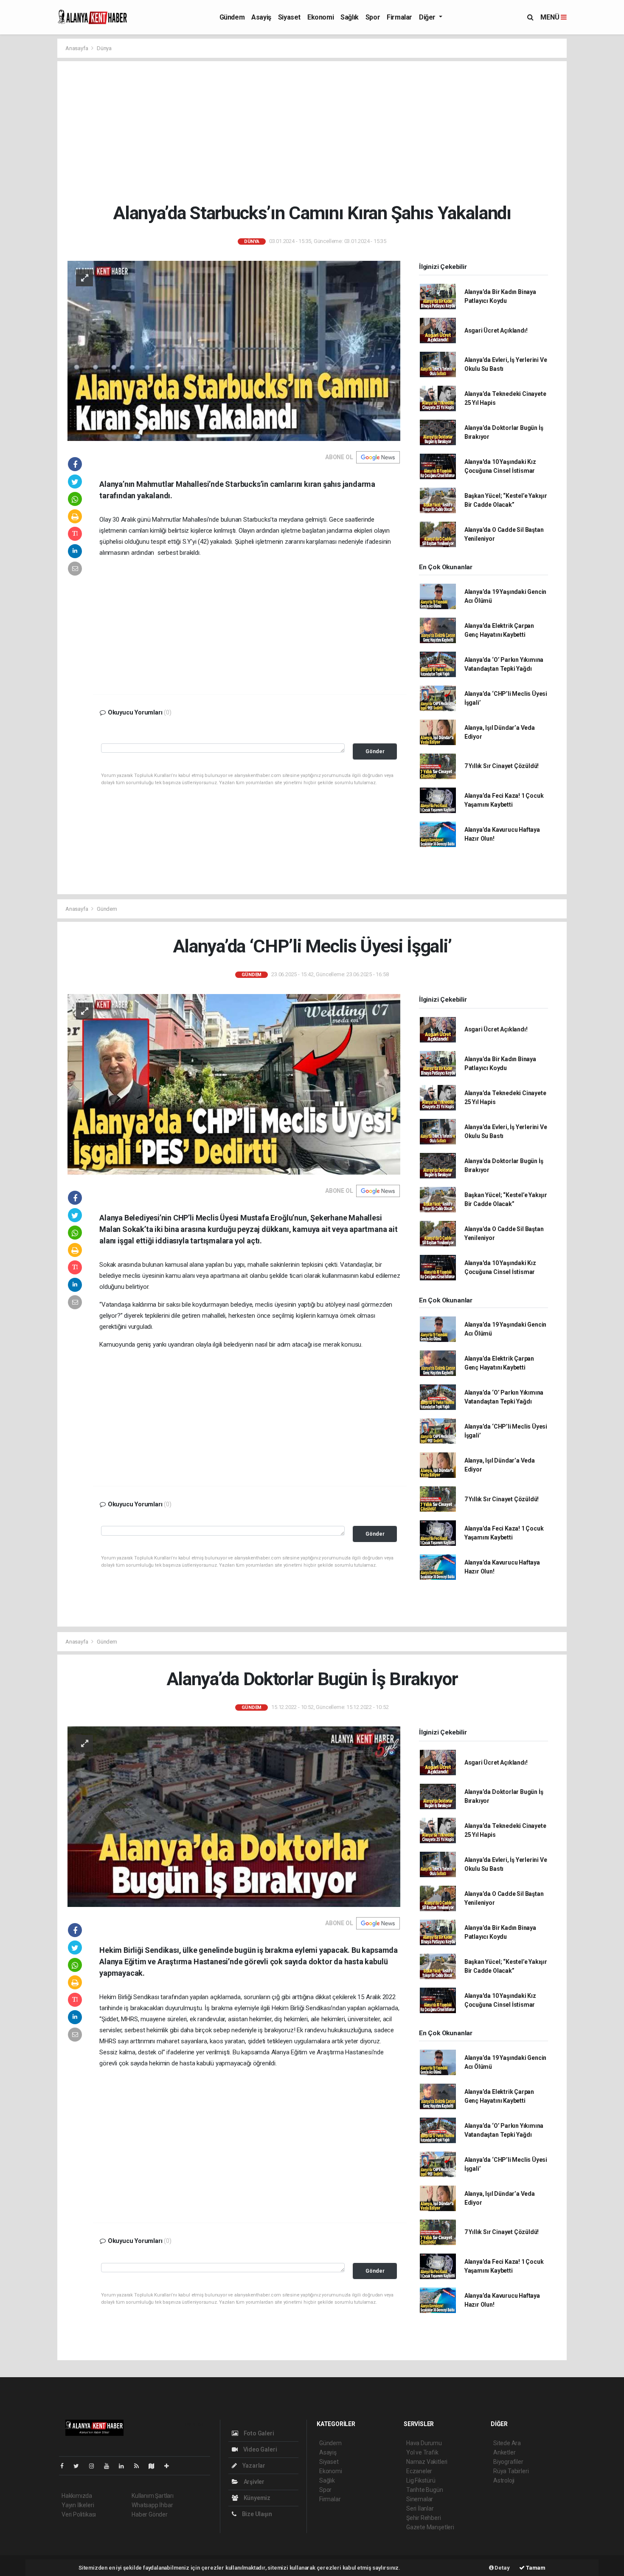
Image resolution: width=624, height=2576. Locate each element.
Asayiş (261, 17)
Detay (502, 2568)
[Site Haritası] (155, 2466)
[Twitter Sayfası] (80, 2466)
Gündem (232, 17)
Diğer (428, 17)
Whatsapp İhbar (152, 2505)
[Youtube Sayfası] (110, 2466)
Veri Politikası (79, 2514)
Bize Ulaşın (256, 2514)
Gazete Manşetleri (430, 2527)
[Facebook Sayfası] (65, 2466)
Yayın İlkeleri (78, 2505)
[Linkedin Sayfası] (125, 2466)
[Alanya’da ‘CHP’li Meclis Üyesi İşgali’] (234, 1084)
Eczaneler (419, 2471)
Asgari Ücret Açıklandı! (496, 330)
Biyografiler (508, 2462)
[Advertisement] (312, 132)
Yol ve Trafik (422, 2452)
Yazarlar (253, 2466)
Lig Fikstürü (421, 2480)
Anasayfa (77, 48)
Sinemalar (420, 2499)
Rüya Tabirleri (511, 2471)
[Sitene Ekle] (170, 2466)
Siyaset (289, 17)
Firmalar (399, 17)
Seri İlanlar (420, 2508)
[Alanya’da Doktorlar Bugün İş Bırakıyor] (234, 1816)
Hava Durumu (424, 2443)
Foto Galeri (258, 2433)
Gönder (375, 751)
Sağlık (350, 17)
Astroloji (504, 2480)
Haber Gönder (150, 2514)
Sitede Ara (507, 2443)
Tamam (535, 2568)
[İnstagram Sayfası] (95, 2466)
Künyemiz (256, 2498)
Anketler (504, 2452)
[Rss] (140, 2466)
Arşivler (253, 2482)
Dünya (104, 48)
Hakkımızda (77, 2496)
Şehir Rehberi (424, 2518)
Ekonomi (320, 17)
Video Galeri (259, 2449)
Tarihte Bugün (425, 2490)
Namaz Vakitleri (427, 2462)
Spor (373, 17)
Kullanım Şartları (153, 2496)
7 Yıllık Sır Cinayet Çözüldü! (502, 766)
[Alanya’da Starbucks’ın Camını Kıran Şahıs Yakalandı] (234, 350)
